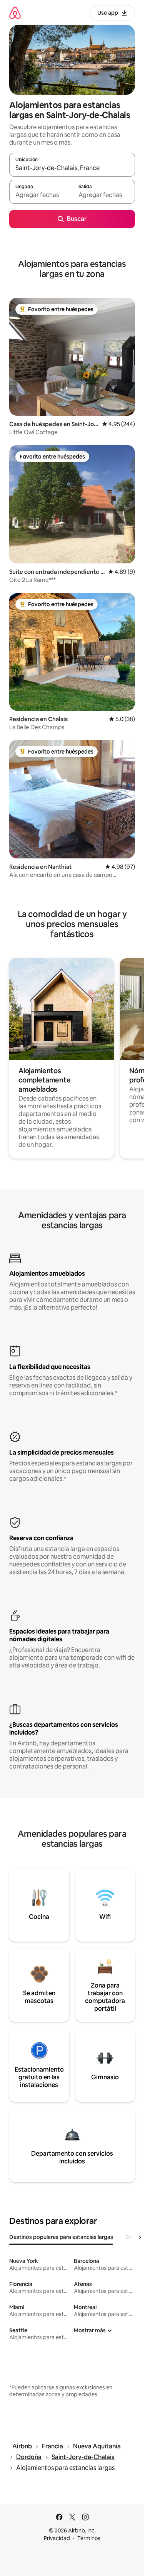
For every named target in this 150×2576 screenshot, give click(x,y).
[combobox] (72, 168)
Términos (89, 2538)
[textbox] (41, 195)
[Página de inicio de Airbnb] (15, 13)
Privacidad (57, 2538)
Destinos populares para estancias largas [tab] (61, 2237)
